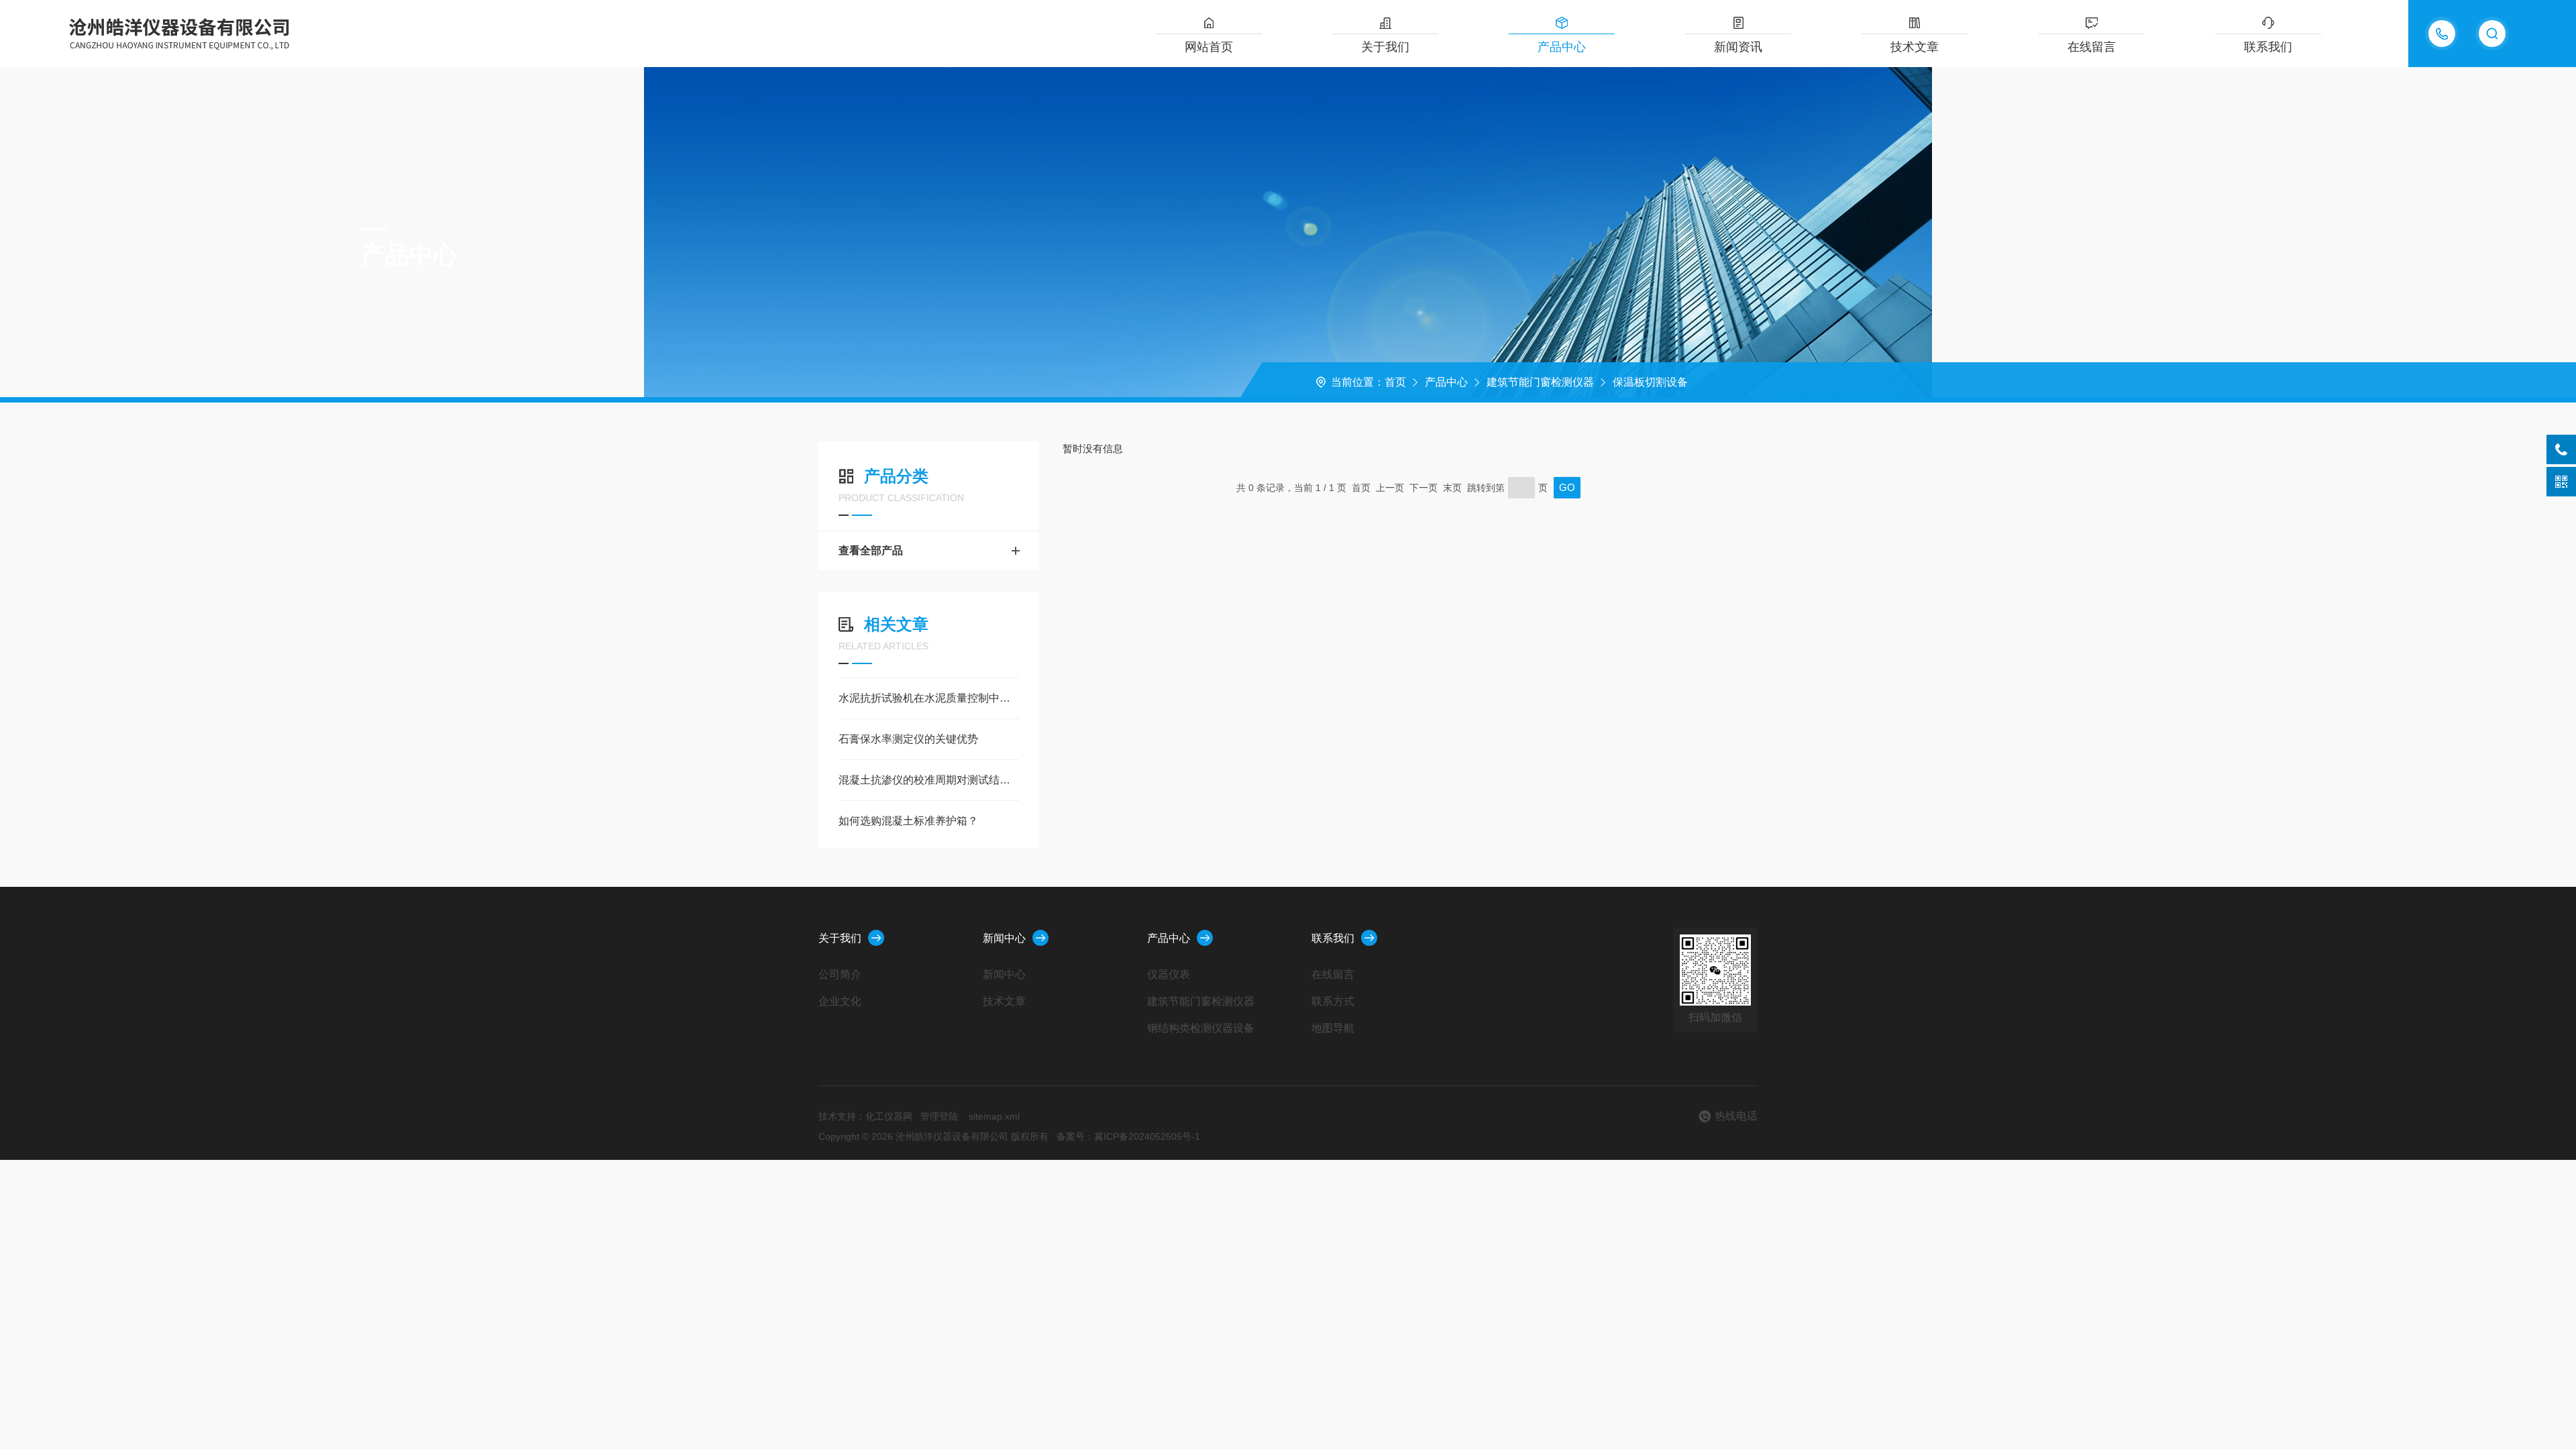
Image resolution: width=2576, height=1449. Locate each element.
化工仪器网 (889, 1116)
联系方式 (1333, 1001)
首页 (1395, 382)
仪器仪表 (1169, 974)
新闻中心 (1004, 938)
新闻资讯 (1738, 47)
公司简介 (840, 974)
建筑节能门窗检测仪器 (1540, 382)
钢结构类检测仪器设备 (1201, 1028)
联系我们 (2268, 47)
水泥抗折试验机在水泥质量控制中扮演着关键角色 (929, 698)
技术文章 (1915, 47)
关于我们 (1385, 47)
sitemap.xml (994, 1116)
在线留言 (2092, 47)
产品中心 (1562, 47)
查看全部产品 (871, 550)
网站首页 (1209, 47)
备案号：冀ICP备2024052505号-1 (1128, 1136)
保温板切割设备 (1650, 382)
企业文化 (840, 1001)
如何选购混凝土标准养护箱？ (908, 821)
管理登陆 (939, 1116)
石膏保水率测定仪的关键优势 (908, 739)
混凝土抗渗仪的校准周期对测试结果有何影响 (929, 780)
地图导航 (1333, 1028)
